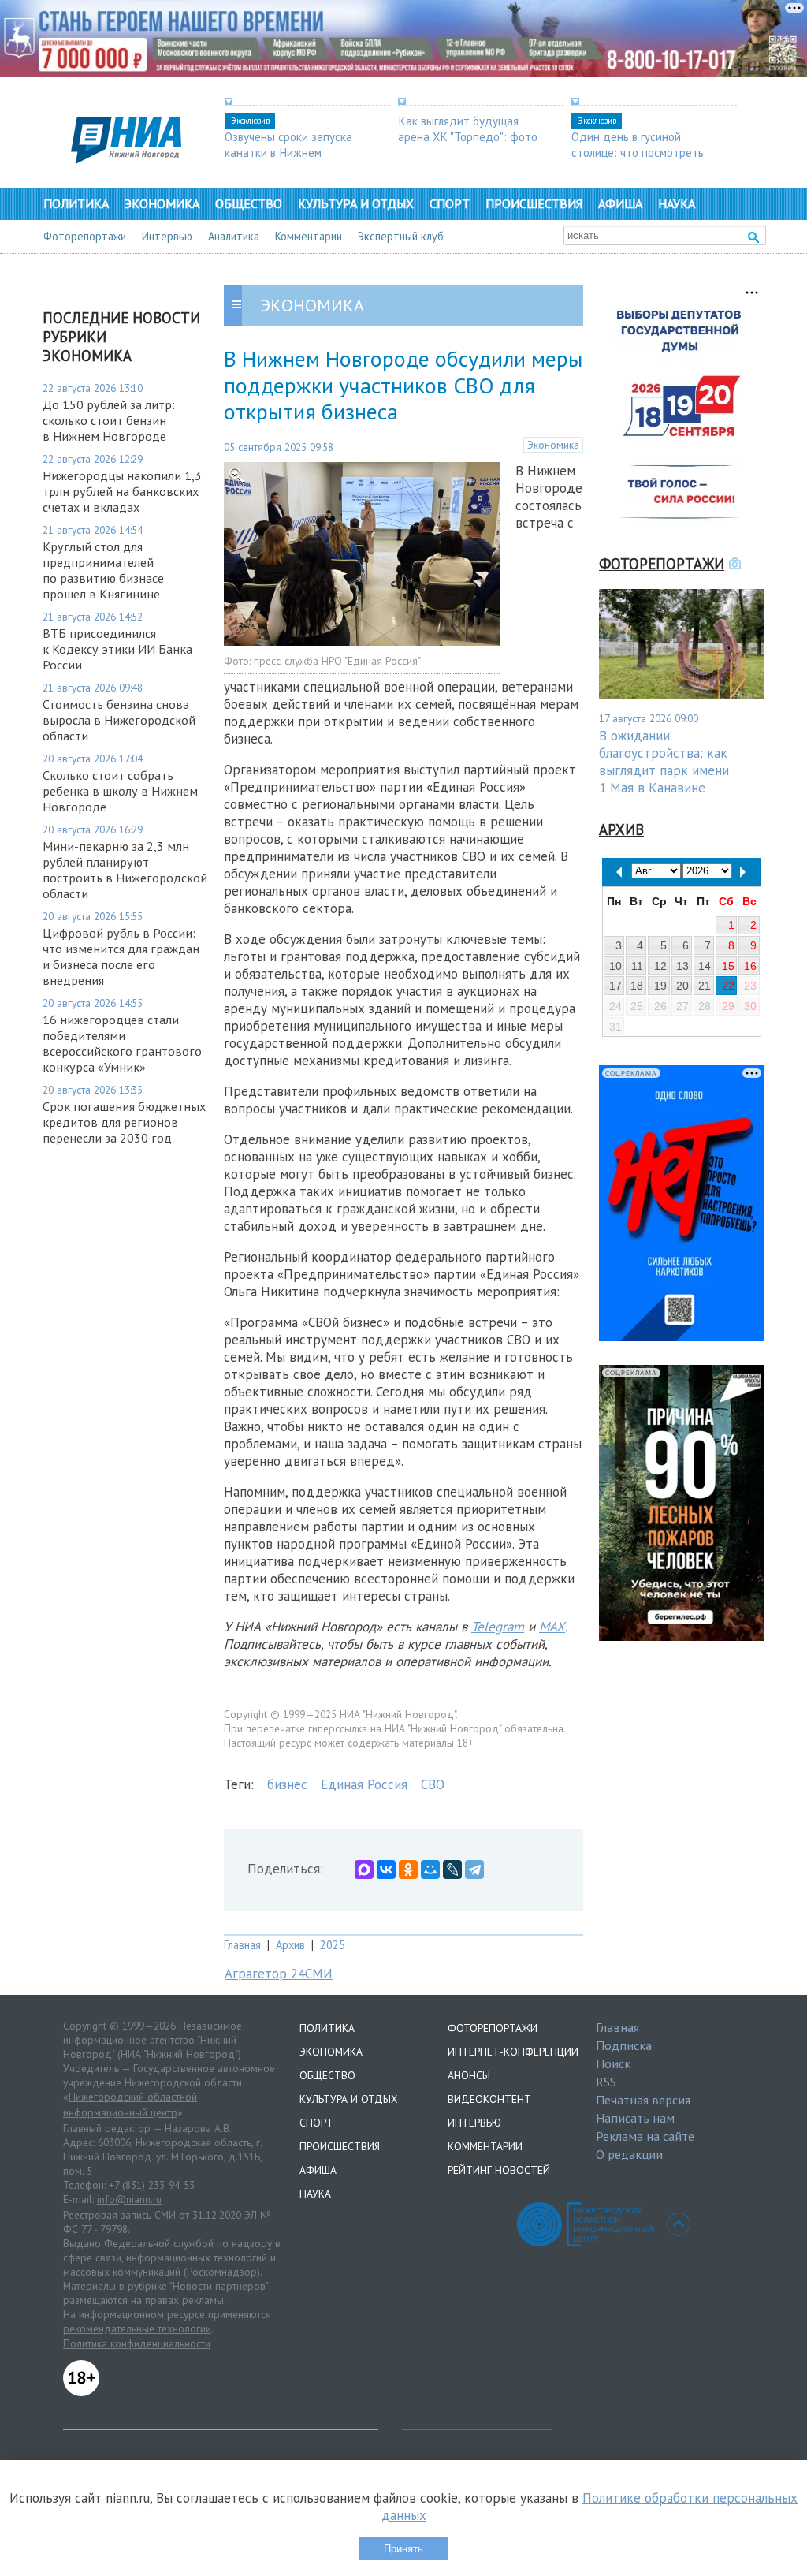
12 (660, 966)
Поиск (613, 2063)
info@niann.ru (129, 2199)
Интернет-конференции (513, 2052)
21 (705, 986)
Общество (249, 203)
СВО (433, 1784)
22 (728, 986)
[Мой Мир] (430, 1870)
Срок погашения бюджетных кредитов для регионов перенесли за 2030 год (124, 1122)
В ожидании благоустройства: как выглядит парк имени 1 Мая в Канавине (664, 762)
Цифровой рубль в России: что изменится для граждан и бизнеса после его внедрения (121, 956)
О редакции (629, 2154)
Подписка (624, 2045)
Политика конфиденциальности (137, 2343)
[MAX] (364, 1870)
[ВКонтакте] (386, 1870)
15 (728, 966)
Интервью (167, 236)
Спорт (450, 203)
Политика (76, 203)
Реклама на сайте (645, 2136)
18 (637, 986)
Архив (290, 1945)
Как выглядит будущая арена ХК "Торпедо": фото (468, 129)
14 (705, 966)
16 (750, 966)
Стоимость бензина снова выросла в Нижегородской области (119, 720)
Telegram (498, 1627)
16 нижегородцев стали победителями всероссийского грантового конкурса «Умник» (122, 1043)
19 (660, 986)
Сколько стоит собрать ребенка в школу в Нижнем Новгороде (120, 791)
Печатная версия (643, 2100)
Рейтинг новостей (499, 2170)
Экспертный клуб (401, 236)
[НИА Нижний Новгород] (126, 159)
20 (682, 986)
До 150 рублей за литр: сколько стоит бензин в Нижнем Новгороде (109, 420)
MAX (552, 1627)
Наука (677, 203)
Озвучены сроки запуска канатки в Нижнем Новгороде (288, 152)
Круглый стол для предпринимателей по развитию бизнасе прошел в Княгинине (103, 570)
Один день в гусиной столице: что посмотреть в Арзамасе (638, 152)
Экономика (162, 203)
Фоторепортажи (85, 236)
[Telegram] (474, 1870)
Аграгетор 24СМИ (279, 1974)
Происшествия (534, 203)
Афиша (620, 203)
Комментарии (309, 236)
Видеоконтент (489, 2099)
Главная (242, 1945)
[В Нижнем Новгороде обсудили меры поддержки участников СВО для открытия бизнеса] (362, 641)
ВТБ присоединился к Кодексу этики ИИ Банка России (117, 649)
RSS (606, 2082)
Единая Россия (364, 1784)
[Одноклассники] (408, 1870)
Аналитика (234, 236)
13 (682, 966)
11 (637, 966)
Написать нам (635, 2118)
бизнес (287, 1784)
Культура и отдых (356, 203)
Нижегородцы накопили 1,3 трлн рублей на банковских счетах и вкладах (122, 491)
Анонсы (469, 2075)
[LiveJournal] (452, 1870)
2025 (333, 1945)
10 (615, 966)
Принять (403, 2549)
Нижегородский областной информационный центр (130, 2104)
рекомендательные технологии (137, 2328)
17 (615, 986)
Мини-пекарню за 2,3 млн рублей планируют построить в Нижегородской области (125, 870)
